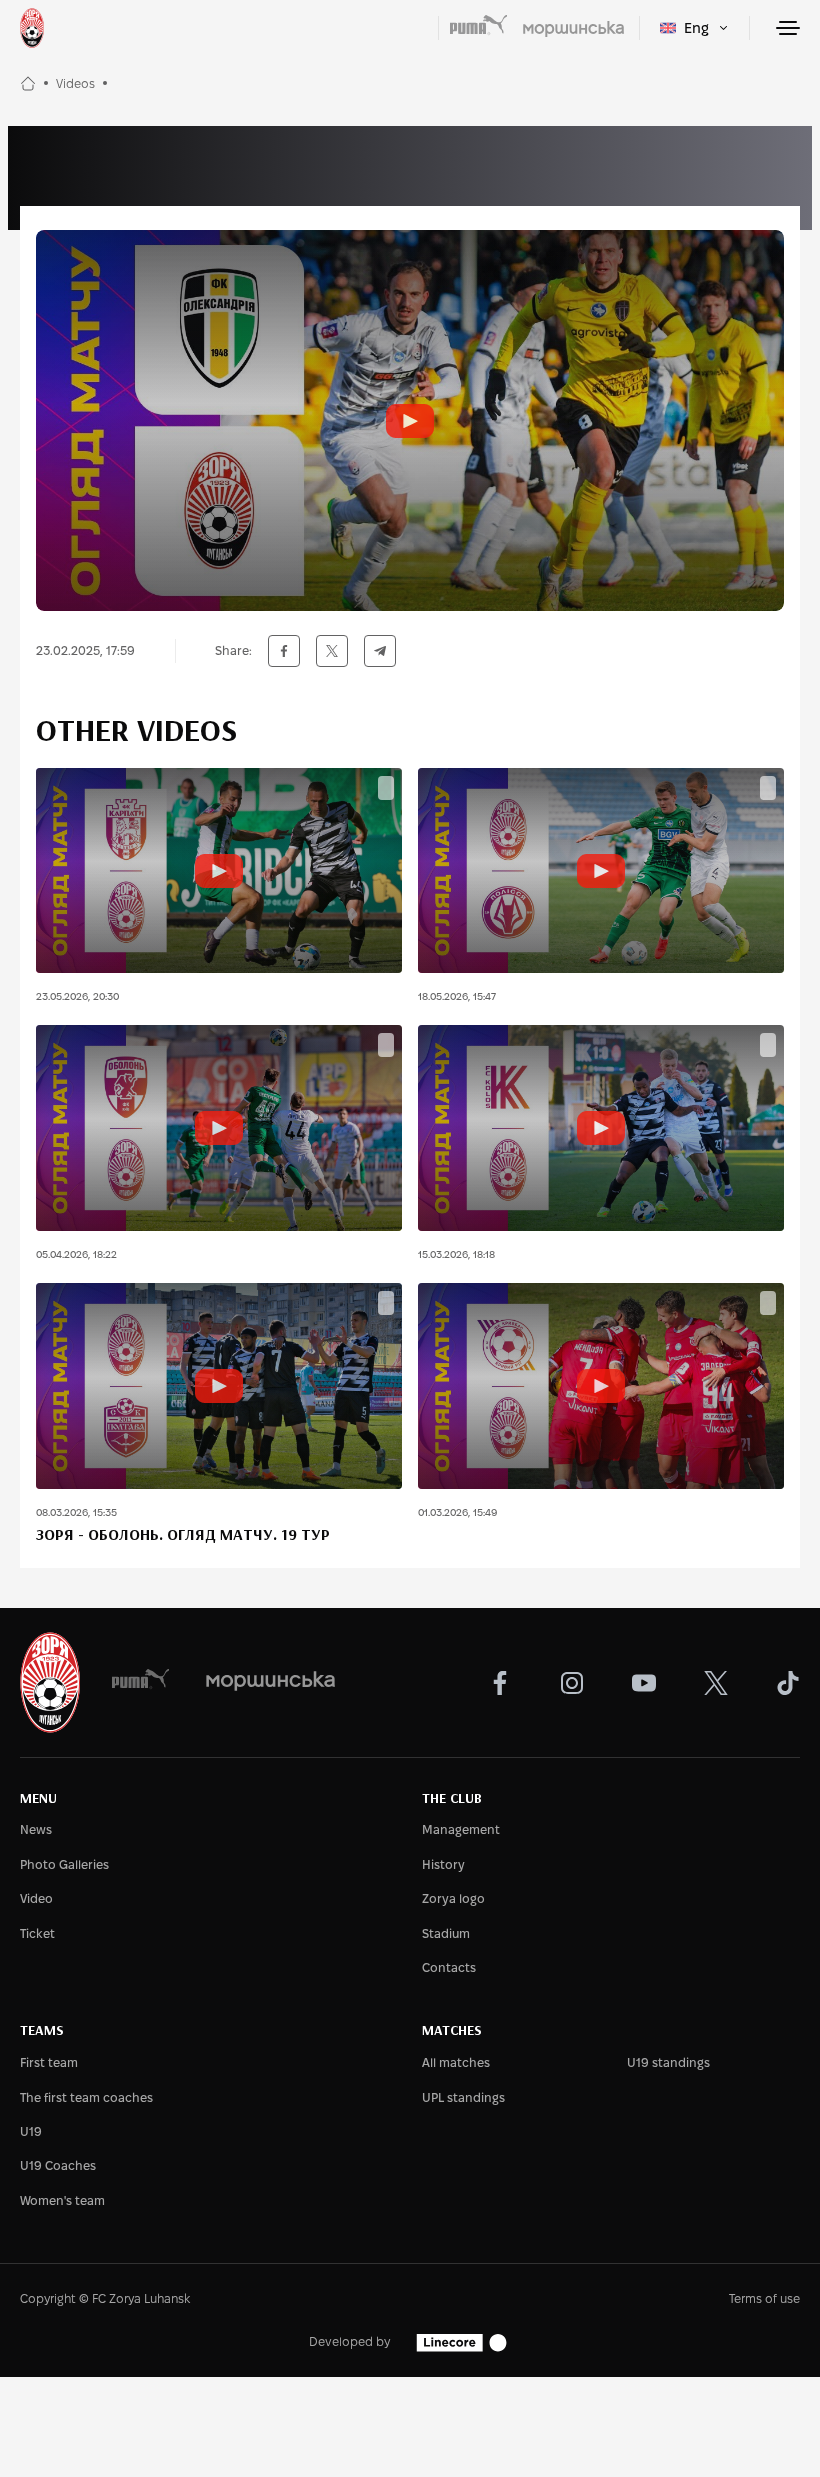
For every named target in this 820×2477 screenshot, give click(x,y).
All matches (456, 2062)
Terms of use (764, 2298)
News (36, 1829)
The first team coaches (86, 2097)
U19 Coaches (58, 2165)
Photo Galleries (64, 1864)
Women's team (62, 2200)
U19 (31, 2131)
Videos (75, 83)
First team (49, 2062)
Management (461, 1829)
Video (36, 1898)
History (443, 1864)
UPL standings (463, 2097)
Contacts (449, 1967)
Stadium (446, 1933)
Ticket (37, 1933)
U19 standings (668, 2062)
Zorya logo (453, 1898)
